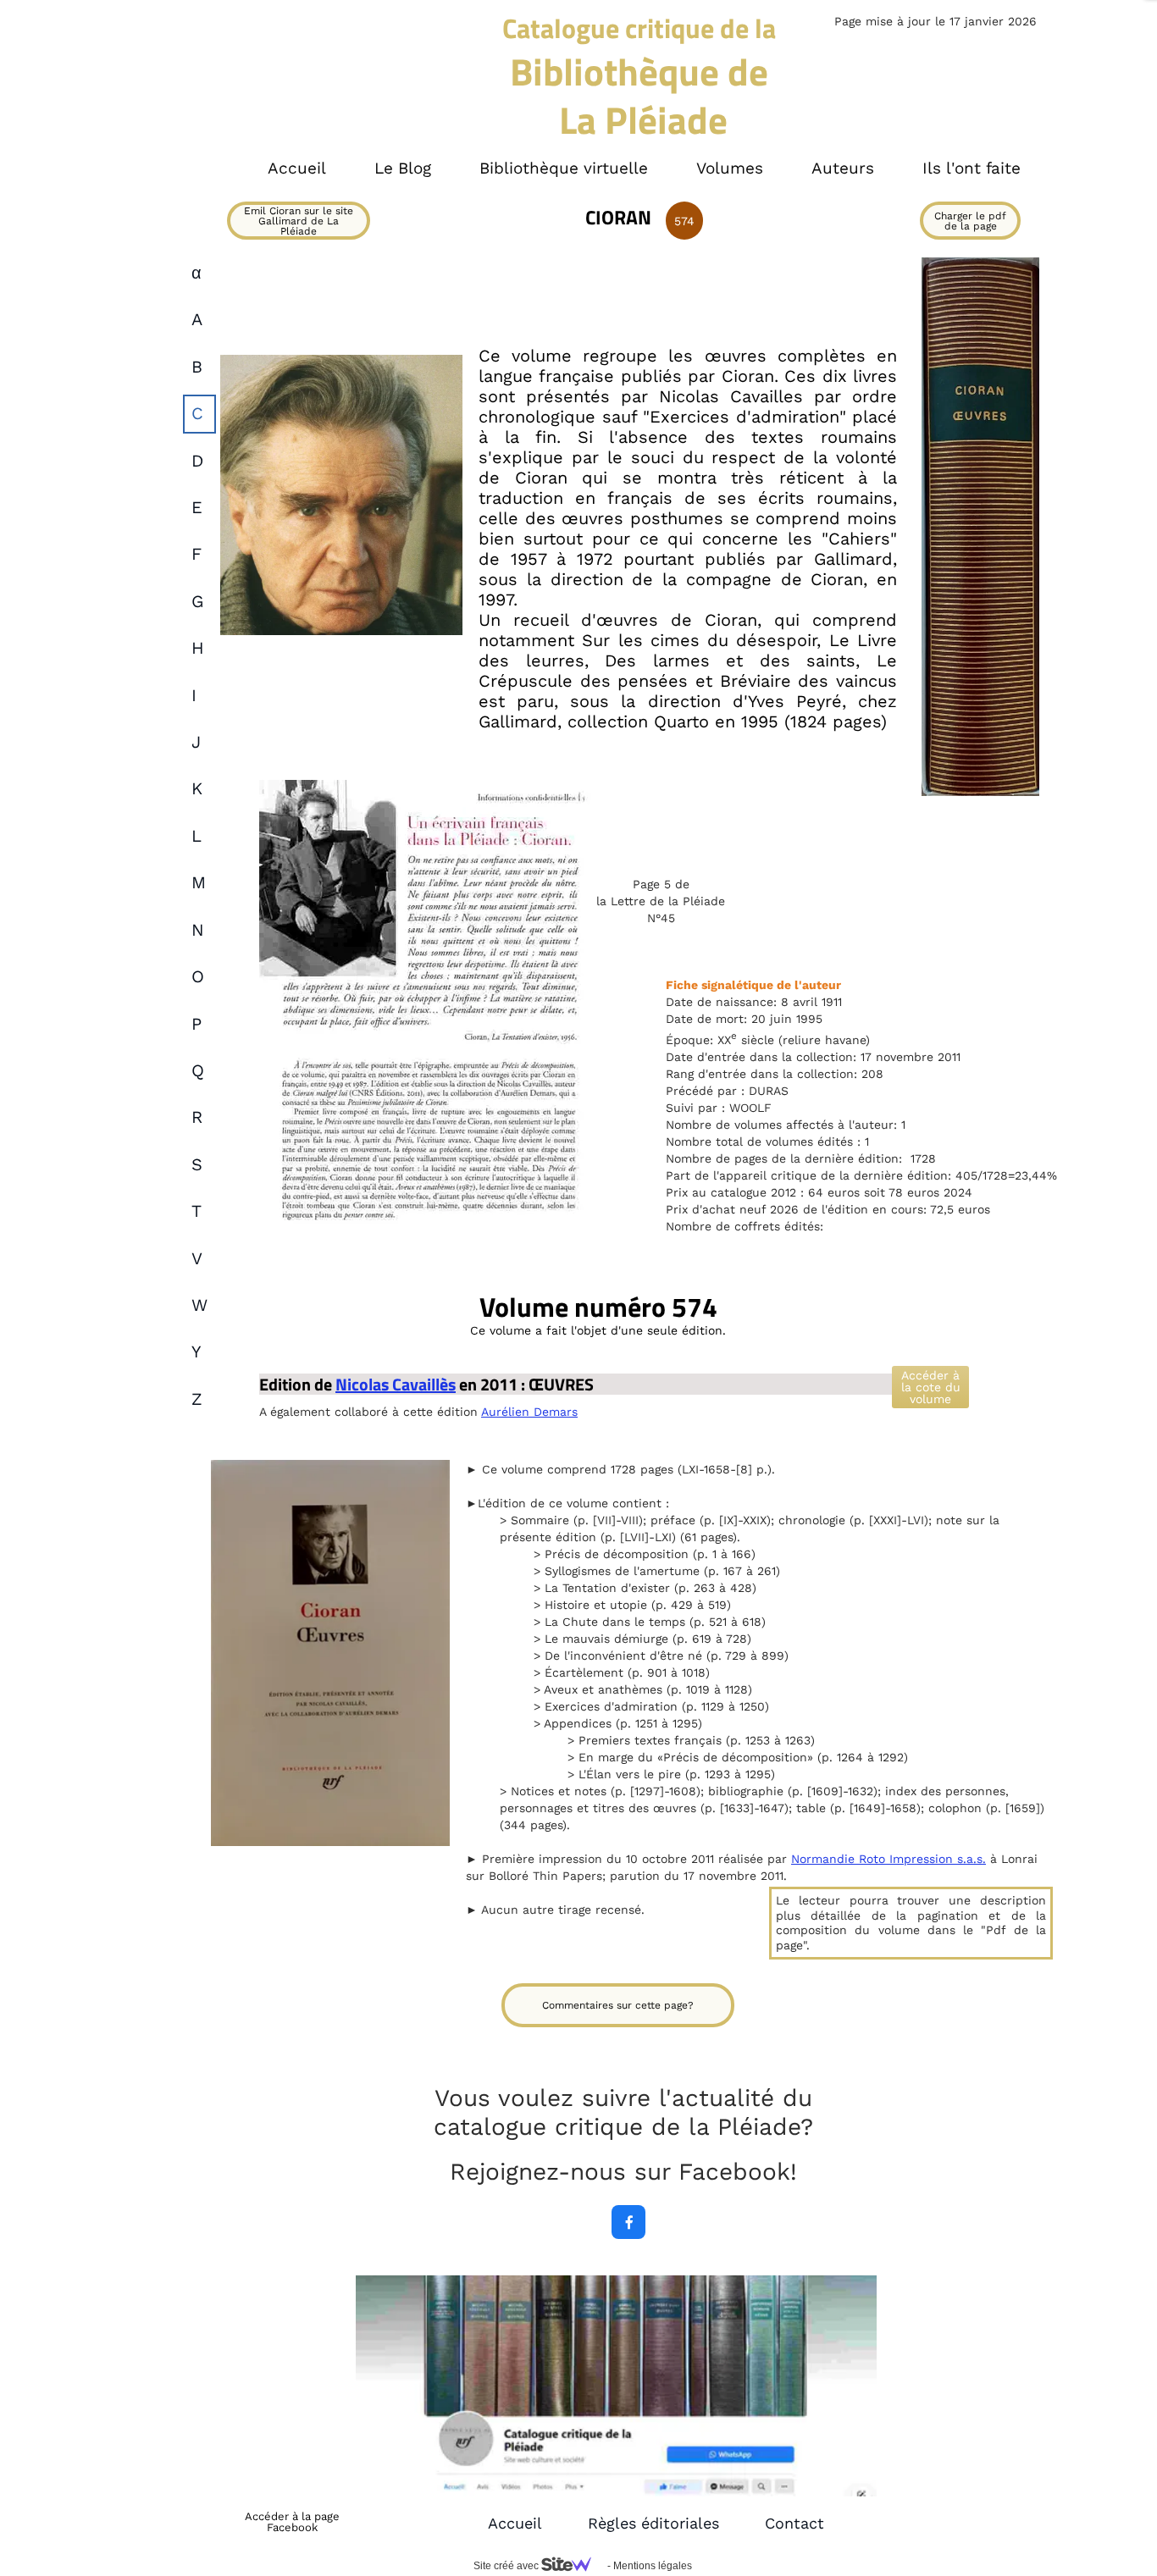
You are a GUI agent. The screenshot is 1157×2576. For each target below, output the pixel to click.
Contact (794, 2523)
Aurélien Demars (529, 1412)
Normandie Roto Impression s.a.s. (889, 1859)
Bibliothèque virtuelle (564, 168)
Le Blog (403, 168)
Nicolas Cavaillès (396, 1384)
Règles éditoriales (653, 2523)
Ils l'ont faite (972, 168)
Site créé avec (507, 2566)
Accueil (515, 2523)
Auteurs (843, 168)
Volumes (730, 168)
